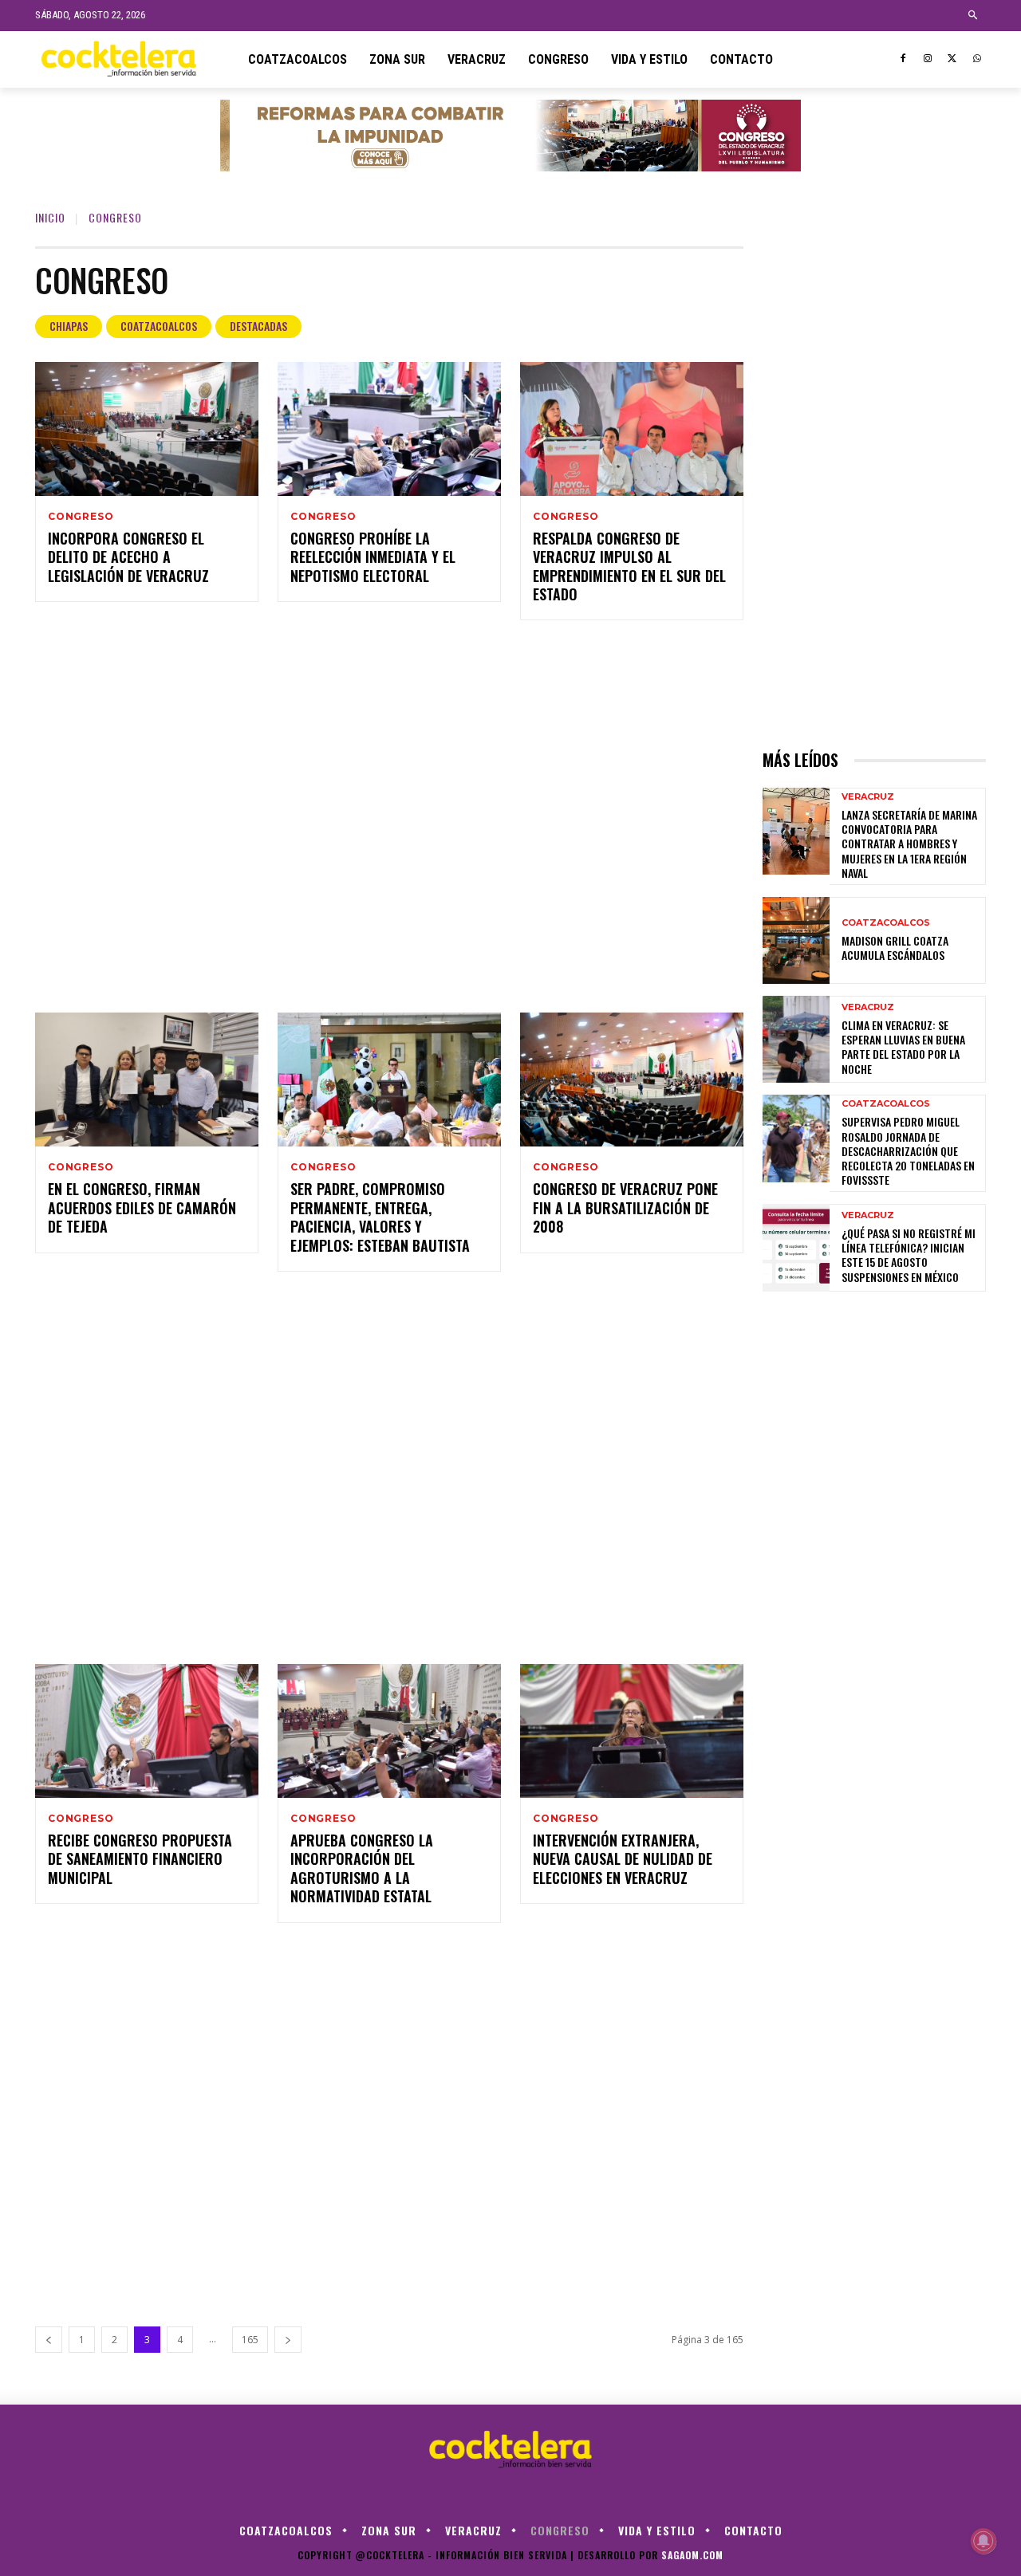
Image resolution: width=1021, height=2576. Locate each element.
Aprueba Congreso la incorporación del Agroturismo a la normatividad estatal (362, 1868)
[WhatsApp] (977, 59)
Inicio (50, 217)
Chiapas (69, 326)
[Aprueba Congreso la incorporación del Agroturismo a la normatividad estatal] (389, 1731)
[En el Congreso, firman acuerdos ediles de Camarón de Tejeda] (147, 1080)
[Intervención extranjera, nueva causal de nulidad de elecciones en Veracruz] (632, 1731)
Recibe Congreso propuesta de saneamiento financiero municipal (140, 1859)
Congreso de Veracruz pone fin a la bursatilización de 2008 (625, 1207)
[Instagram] (928, 59)
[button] (974, 16)
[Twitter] (952, 59)
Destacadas (258, 326)
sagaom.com (692, 2555)
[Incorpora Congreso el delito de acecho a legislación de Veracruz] (147, 429)
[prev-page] (49, 2340)
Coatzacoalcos (159, 326)
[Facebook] (903, 59)
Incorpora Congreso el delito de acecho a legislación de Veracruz (128, 557)
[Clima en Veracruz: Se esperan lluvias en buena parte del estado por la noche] (796, 1039)
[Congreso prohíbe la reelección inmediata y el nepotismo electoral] (389, 429)
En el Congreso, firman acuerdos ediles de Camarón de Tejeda (142, 1207)
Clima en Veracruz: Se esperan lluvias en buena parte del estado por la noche (903, 1047)
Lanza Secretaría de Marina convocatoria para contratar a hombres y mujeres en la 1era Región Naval (909, 844)
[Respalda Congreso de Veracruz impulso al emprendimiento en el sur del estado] (632, 429)
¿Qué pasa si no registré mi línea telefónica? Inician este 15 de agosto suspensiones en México (909, 1255)
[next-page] (288, 2340)
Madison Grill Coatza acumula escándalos (895, 948)
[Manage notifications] (984, 2541)
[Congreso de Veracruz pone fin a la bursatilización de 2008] (632, 1080)
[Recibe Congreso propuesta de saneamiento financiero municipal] (147, 1731)
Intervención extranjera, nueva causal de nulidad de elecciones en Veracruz (623, 1859)
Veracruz (868, 797)
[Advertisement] (389, 816)
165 (250, 2340)
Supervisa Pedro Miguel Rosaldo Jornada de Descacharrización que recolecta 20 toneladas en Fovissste (908, 1150)
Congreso (81, 517)
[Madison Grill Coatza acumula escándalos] (796, 940)
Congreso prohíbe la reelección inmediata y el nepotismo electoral (373, 557)
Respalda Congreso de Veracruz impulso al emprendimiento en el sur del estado (629, 566)
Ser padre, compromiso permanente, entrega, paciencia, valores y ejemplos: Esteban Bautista (380, 1217)
